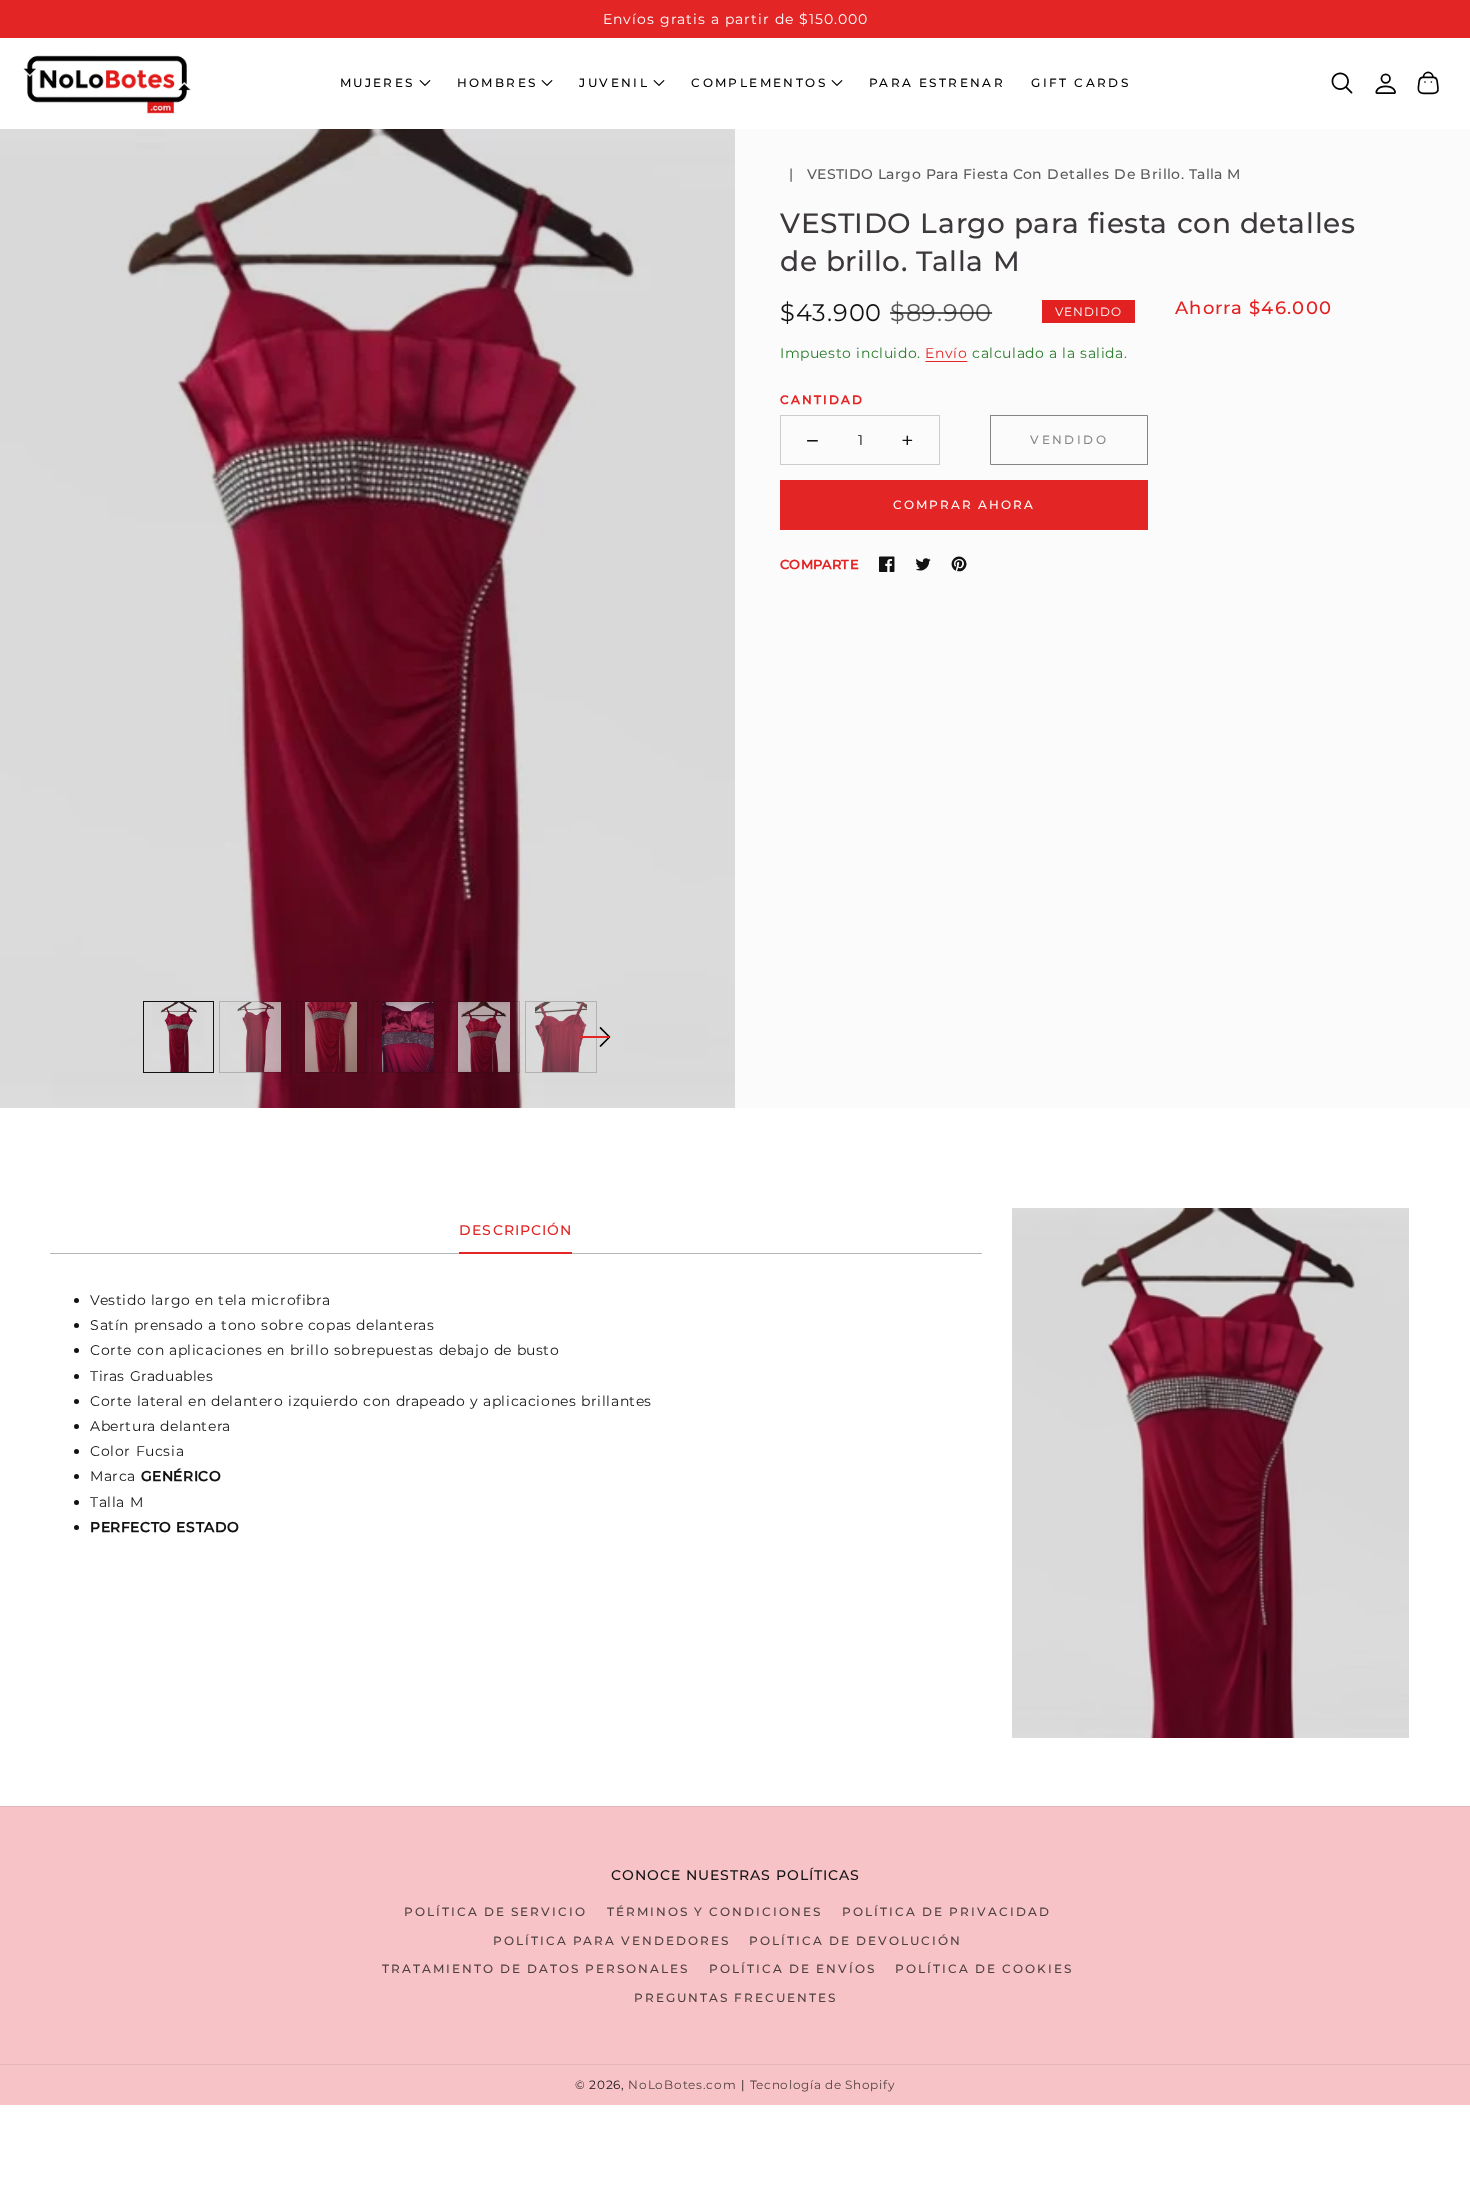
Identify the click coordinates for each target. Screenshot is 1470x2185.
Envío (946, 353)
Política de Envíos (792, 1968)
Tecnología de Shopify (823, 2085)
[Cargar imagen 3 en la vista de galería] (332, 1037)
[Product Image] (367, 618)
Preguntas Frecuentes (735, 1997)
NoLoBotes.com (682, 2085)
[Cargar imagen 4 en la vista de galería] (408, 1037)
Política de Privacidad (946, 1911)
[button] (385, 83)
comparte (819, 564)
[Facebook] (887, 564)
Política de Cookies (984, 1968)
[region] (735, 19)
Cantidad (822, 399)
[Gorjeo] (923, 564)
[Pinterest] (959, 564)
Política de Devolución (855, 1940)
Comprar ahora (964, 503)
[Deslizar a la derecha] (594, 1037)
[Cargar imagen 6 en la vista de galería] (561, 1037)
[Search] (1342, 83)
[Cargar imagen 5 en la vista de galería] (485, 1037)
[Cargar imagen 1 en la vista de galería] (179, 1037)
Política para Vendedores (611, 1940)
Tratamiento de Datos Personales (535, 1968)
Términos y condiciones (714, 1911)
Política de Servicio (495, 1911)
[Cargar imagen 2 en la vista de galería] (255, 1037)
